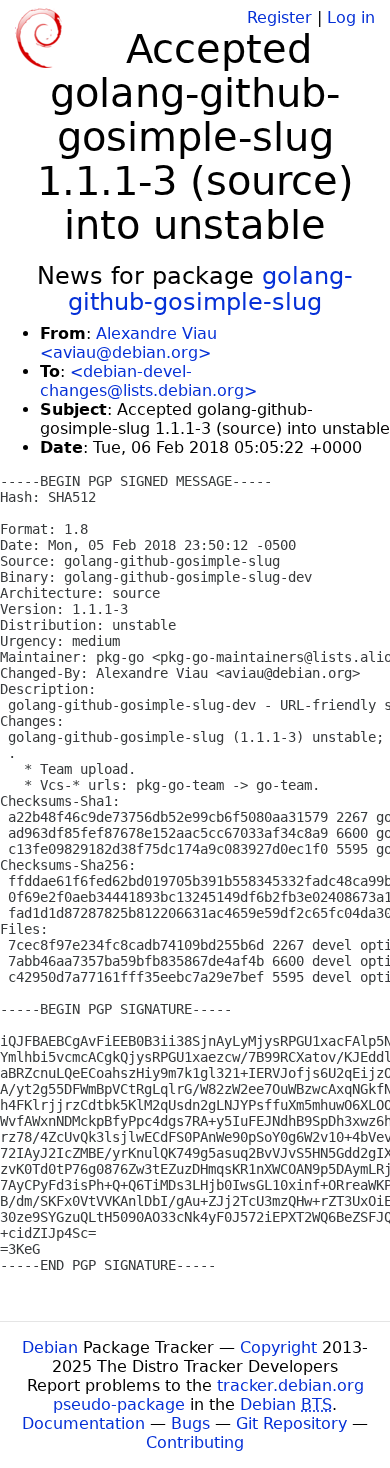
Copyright (278, 1347)
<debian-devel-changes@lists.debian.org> (148, 381)
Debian (50, 1347)
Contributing (195, 1442)
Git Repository (291, 1423)
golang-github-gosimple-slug (210, 289)
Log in (351, 17)
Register (279, 17)
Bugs (190, 1423)
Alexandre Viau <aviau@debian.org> (128, 343)
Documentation (83, 1423)
